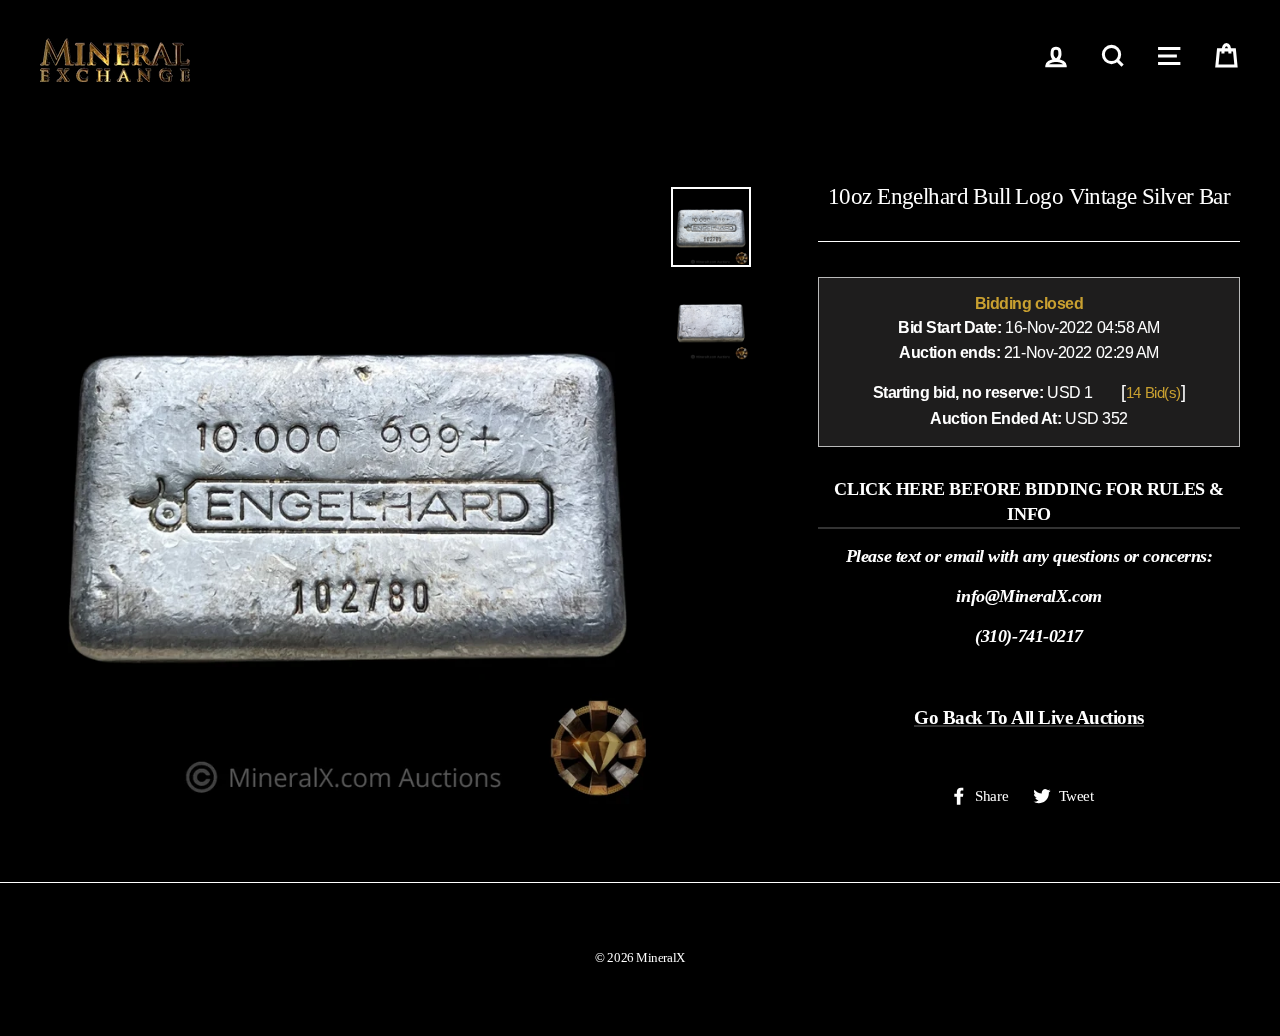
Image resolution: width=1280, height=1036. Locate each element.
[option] (348, 495)
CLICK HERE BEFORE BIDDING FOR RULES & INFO (1028, 501)
